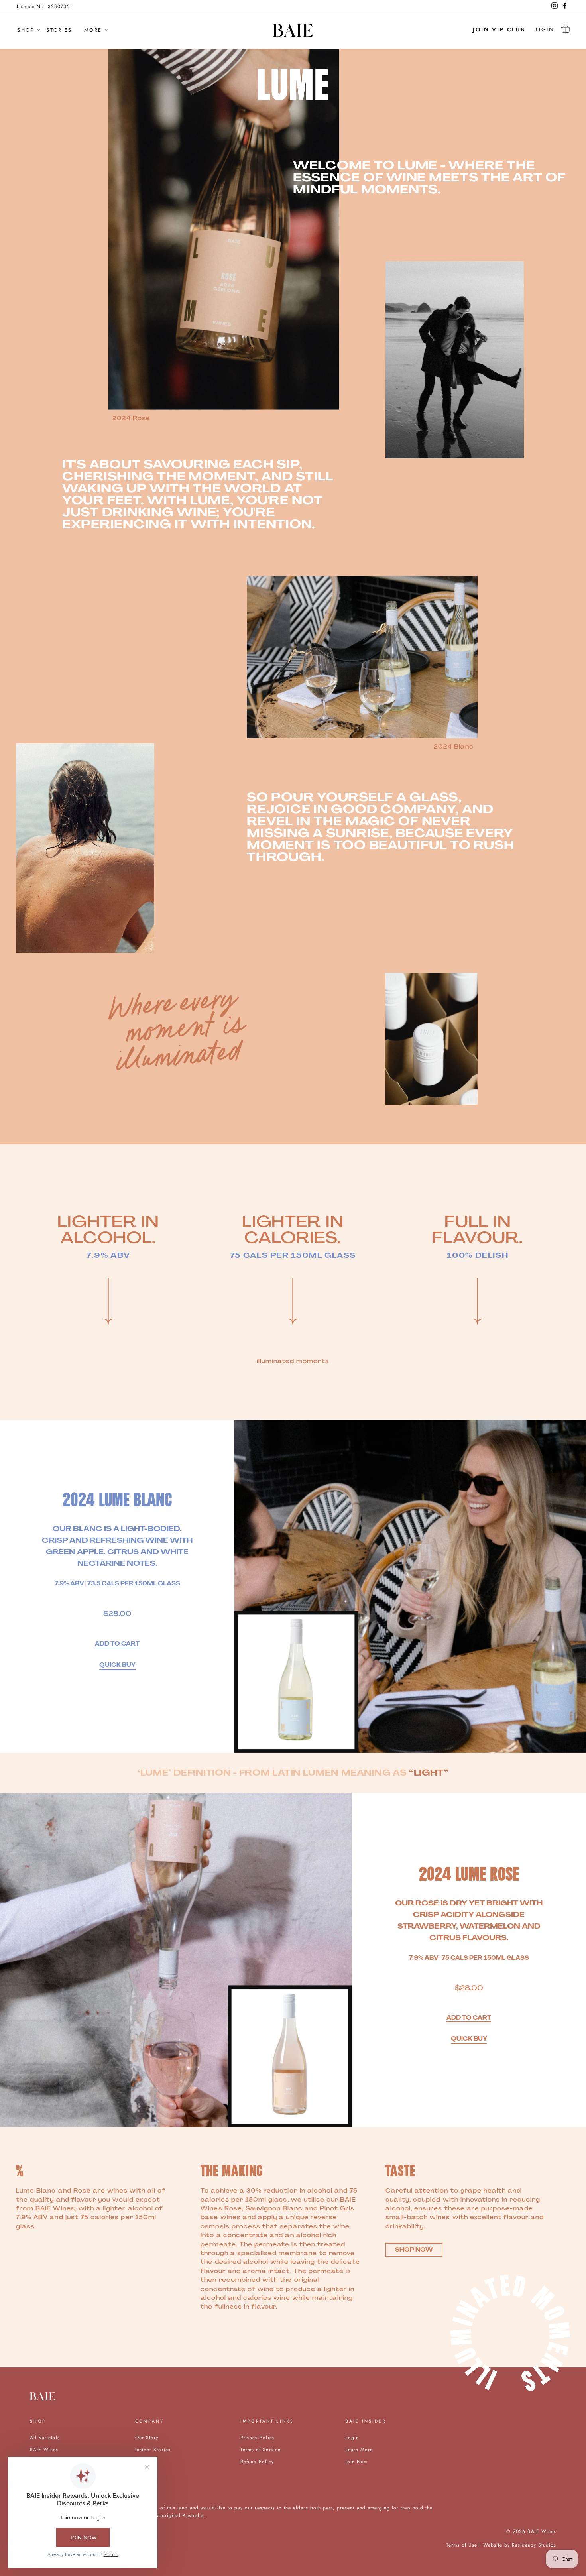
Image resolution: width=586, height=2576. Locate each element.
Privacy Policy (258, 2437)
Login (543, 29)
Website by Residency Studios (520, 2545)
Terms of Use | (465, 2545)
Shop (26, 30)
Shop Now (414, 2250)
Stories (59, 30)
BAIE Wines (44, 2449)
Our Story (147, 2437)
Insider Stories (153, 2449)
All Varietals (45, 2437)
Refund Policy (257, 2461)
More (93, 30)
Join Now (357, 2461)
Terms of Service (261, 2449)
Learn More (359, 2449)
